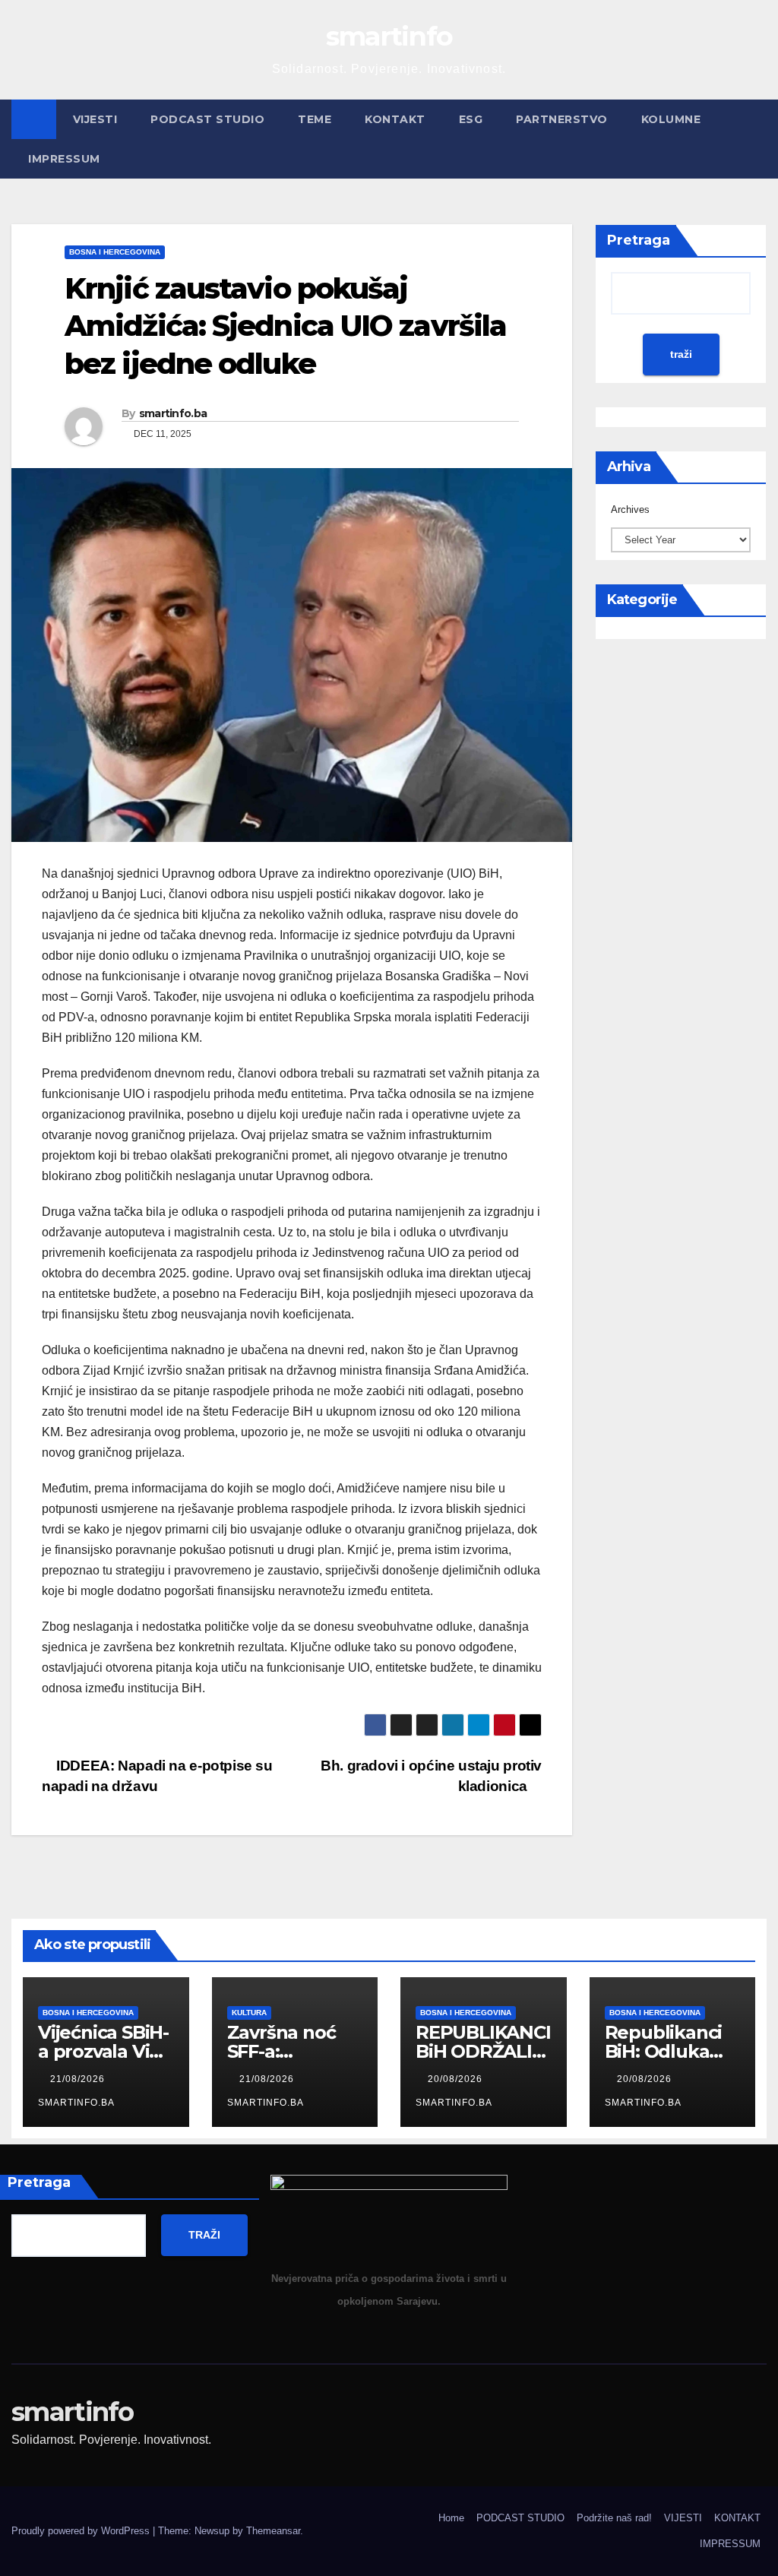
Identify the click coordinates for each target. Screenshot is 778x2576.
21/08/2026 (79, 2079)
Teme (315, 119)
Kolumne (671, 119)
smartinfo (389, 36)
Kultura (249, 2013)
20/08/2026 (457, 2079)
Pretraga (639, 240)
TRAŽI (204, 2235)
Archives (630, 510)
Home (451, 2518)
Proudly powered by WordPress (82, 2531)
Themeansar (273, 2531)
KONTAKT (395, 119)
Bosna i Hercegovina (115, 252)
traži (681, 354)
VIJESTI (95, 119)
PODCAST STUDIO (207, 119)
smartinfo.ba (173, 413)
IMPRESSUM (64, 159)
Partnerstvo (562, 119)
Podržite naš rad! (614, 2518)
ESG (471, 119)
